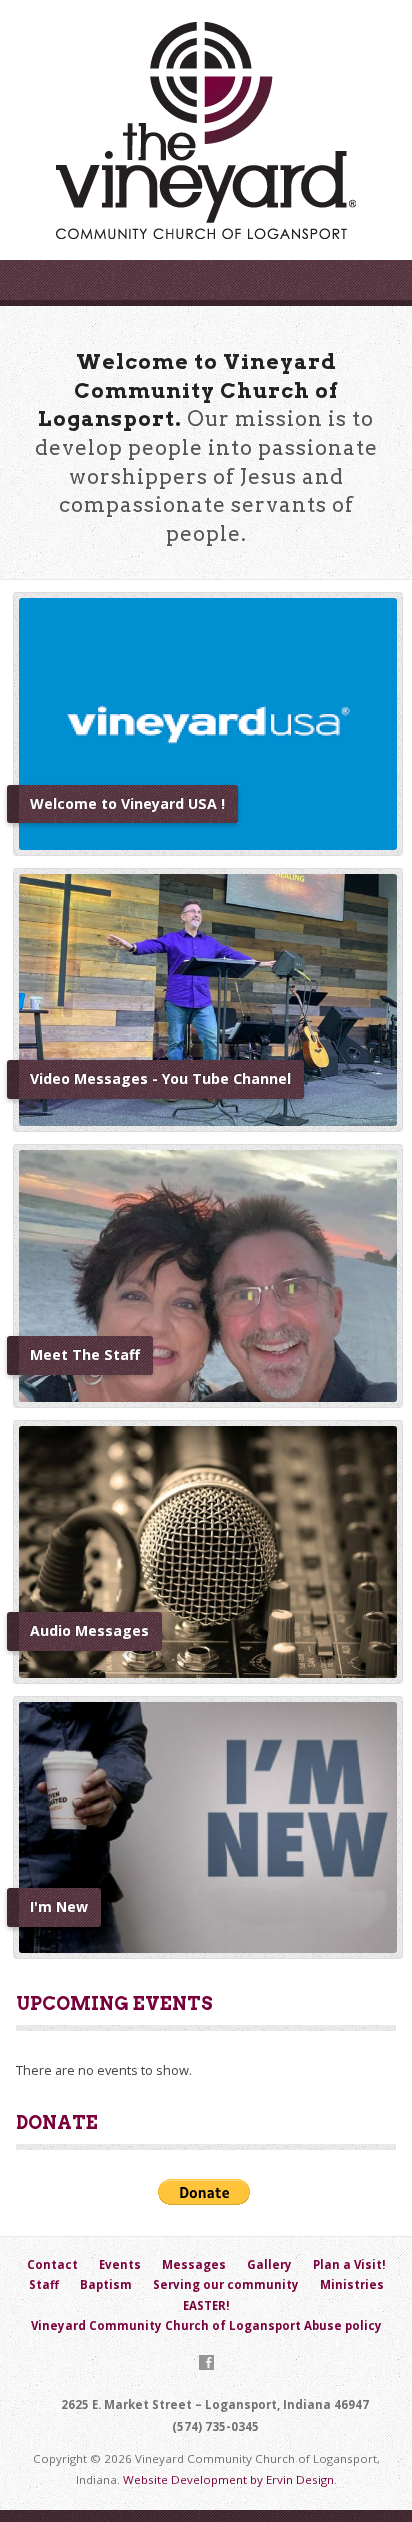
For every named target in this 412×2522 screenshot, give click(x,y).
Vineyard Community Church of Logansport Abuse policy (206, 2325)
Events (120, 2264)
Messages (194, 2264)
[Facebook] (206, 2362)
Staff (44, 2284)
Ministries (352, 2284)
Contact (52, 2264)
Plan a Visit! (349, 2264)
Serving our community (226, 2284)
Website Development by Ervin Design (228, 2479)
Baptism (106, 2284)
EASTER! (206, 2305)
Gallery (269, 2264)
